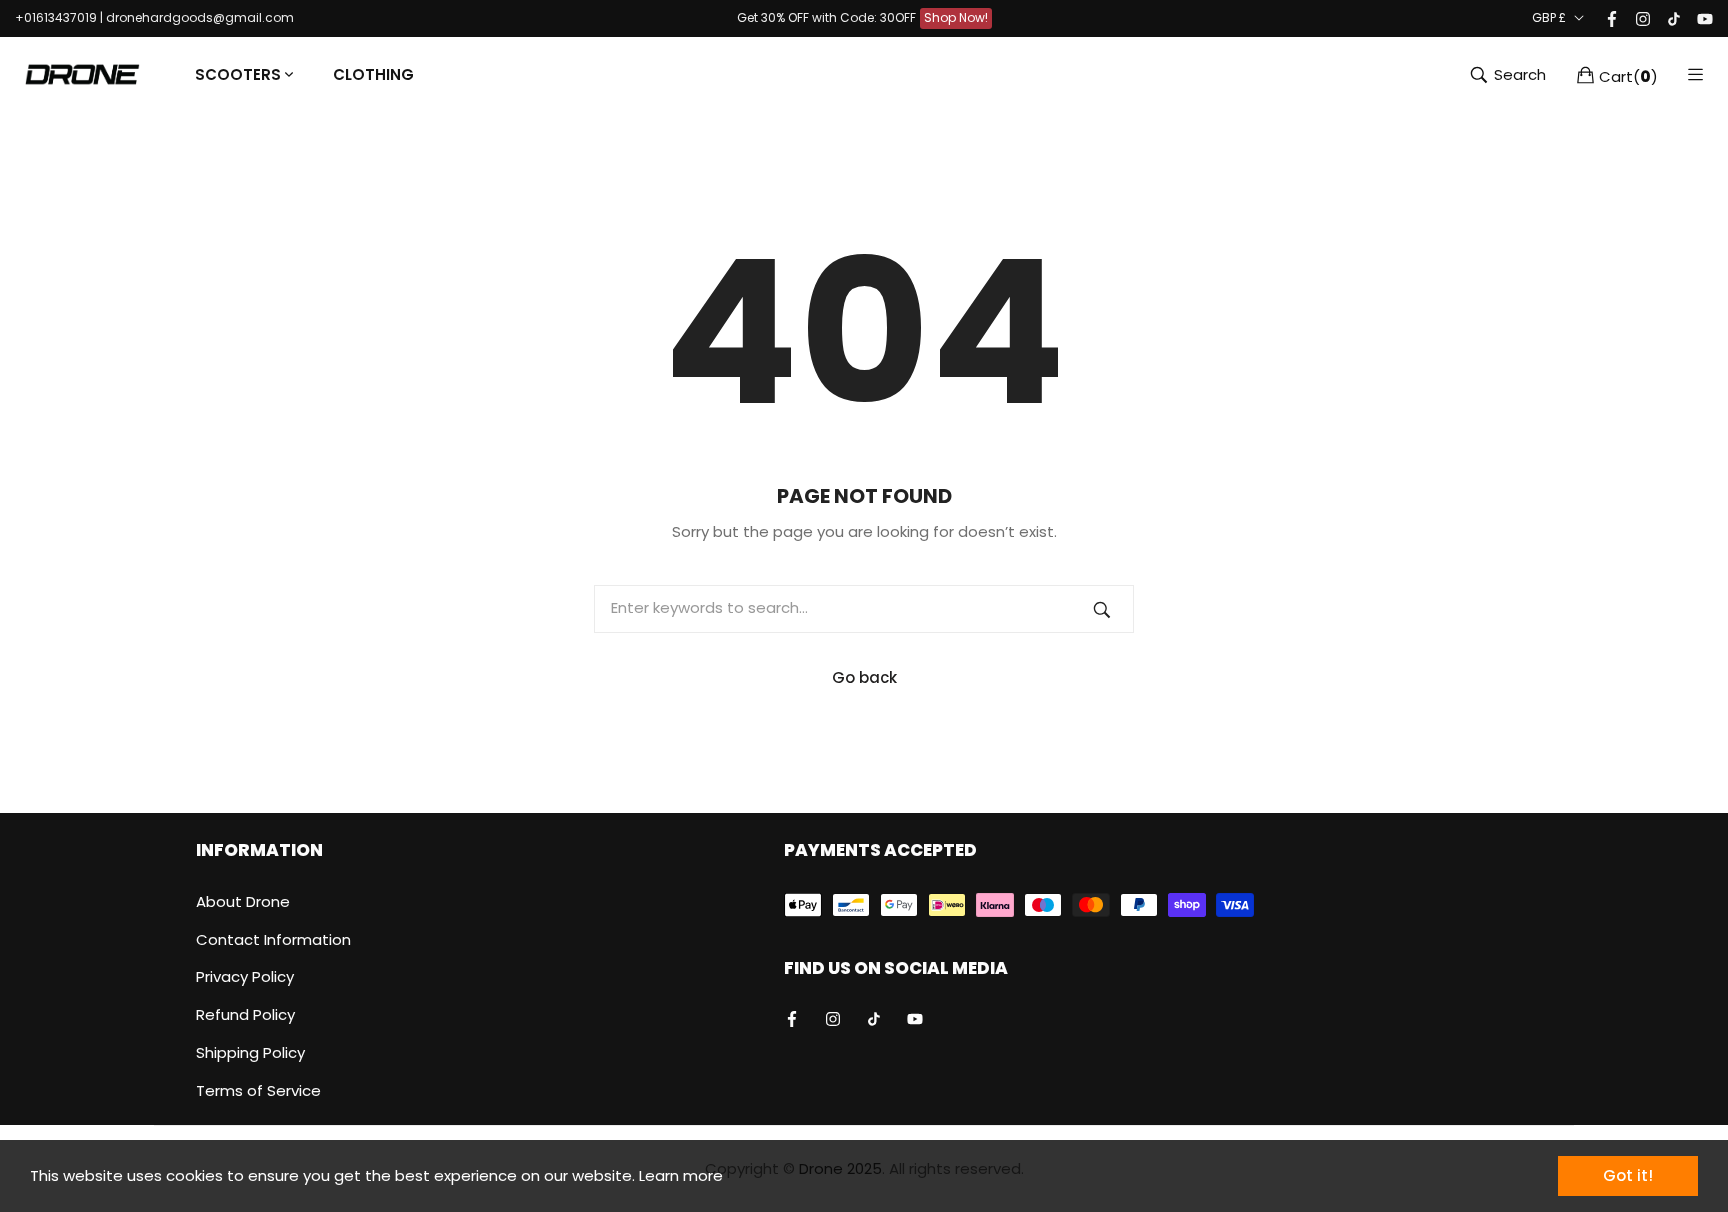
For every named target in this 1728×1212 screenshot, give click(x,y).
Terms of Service (258, 1090)
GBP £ (1549, 18)
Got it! (1628, 1175)
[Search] (1102, 609)
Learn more (681, 1175)
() (1628, 75)
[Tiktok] (1674, 17)
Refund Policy (245, 1014)
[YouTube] (1705, 17)
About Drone (243, 901)
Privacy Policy (245, 976)
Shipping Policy (250, 1052)
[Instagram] (1643, 17)
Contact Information (273, 939)
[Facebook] (1612, 17)
